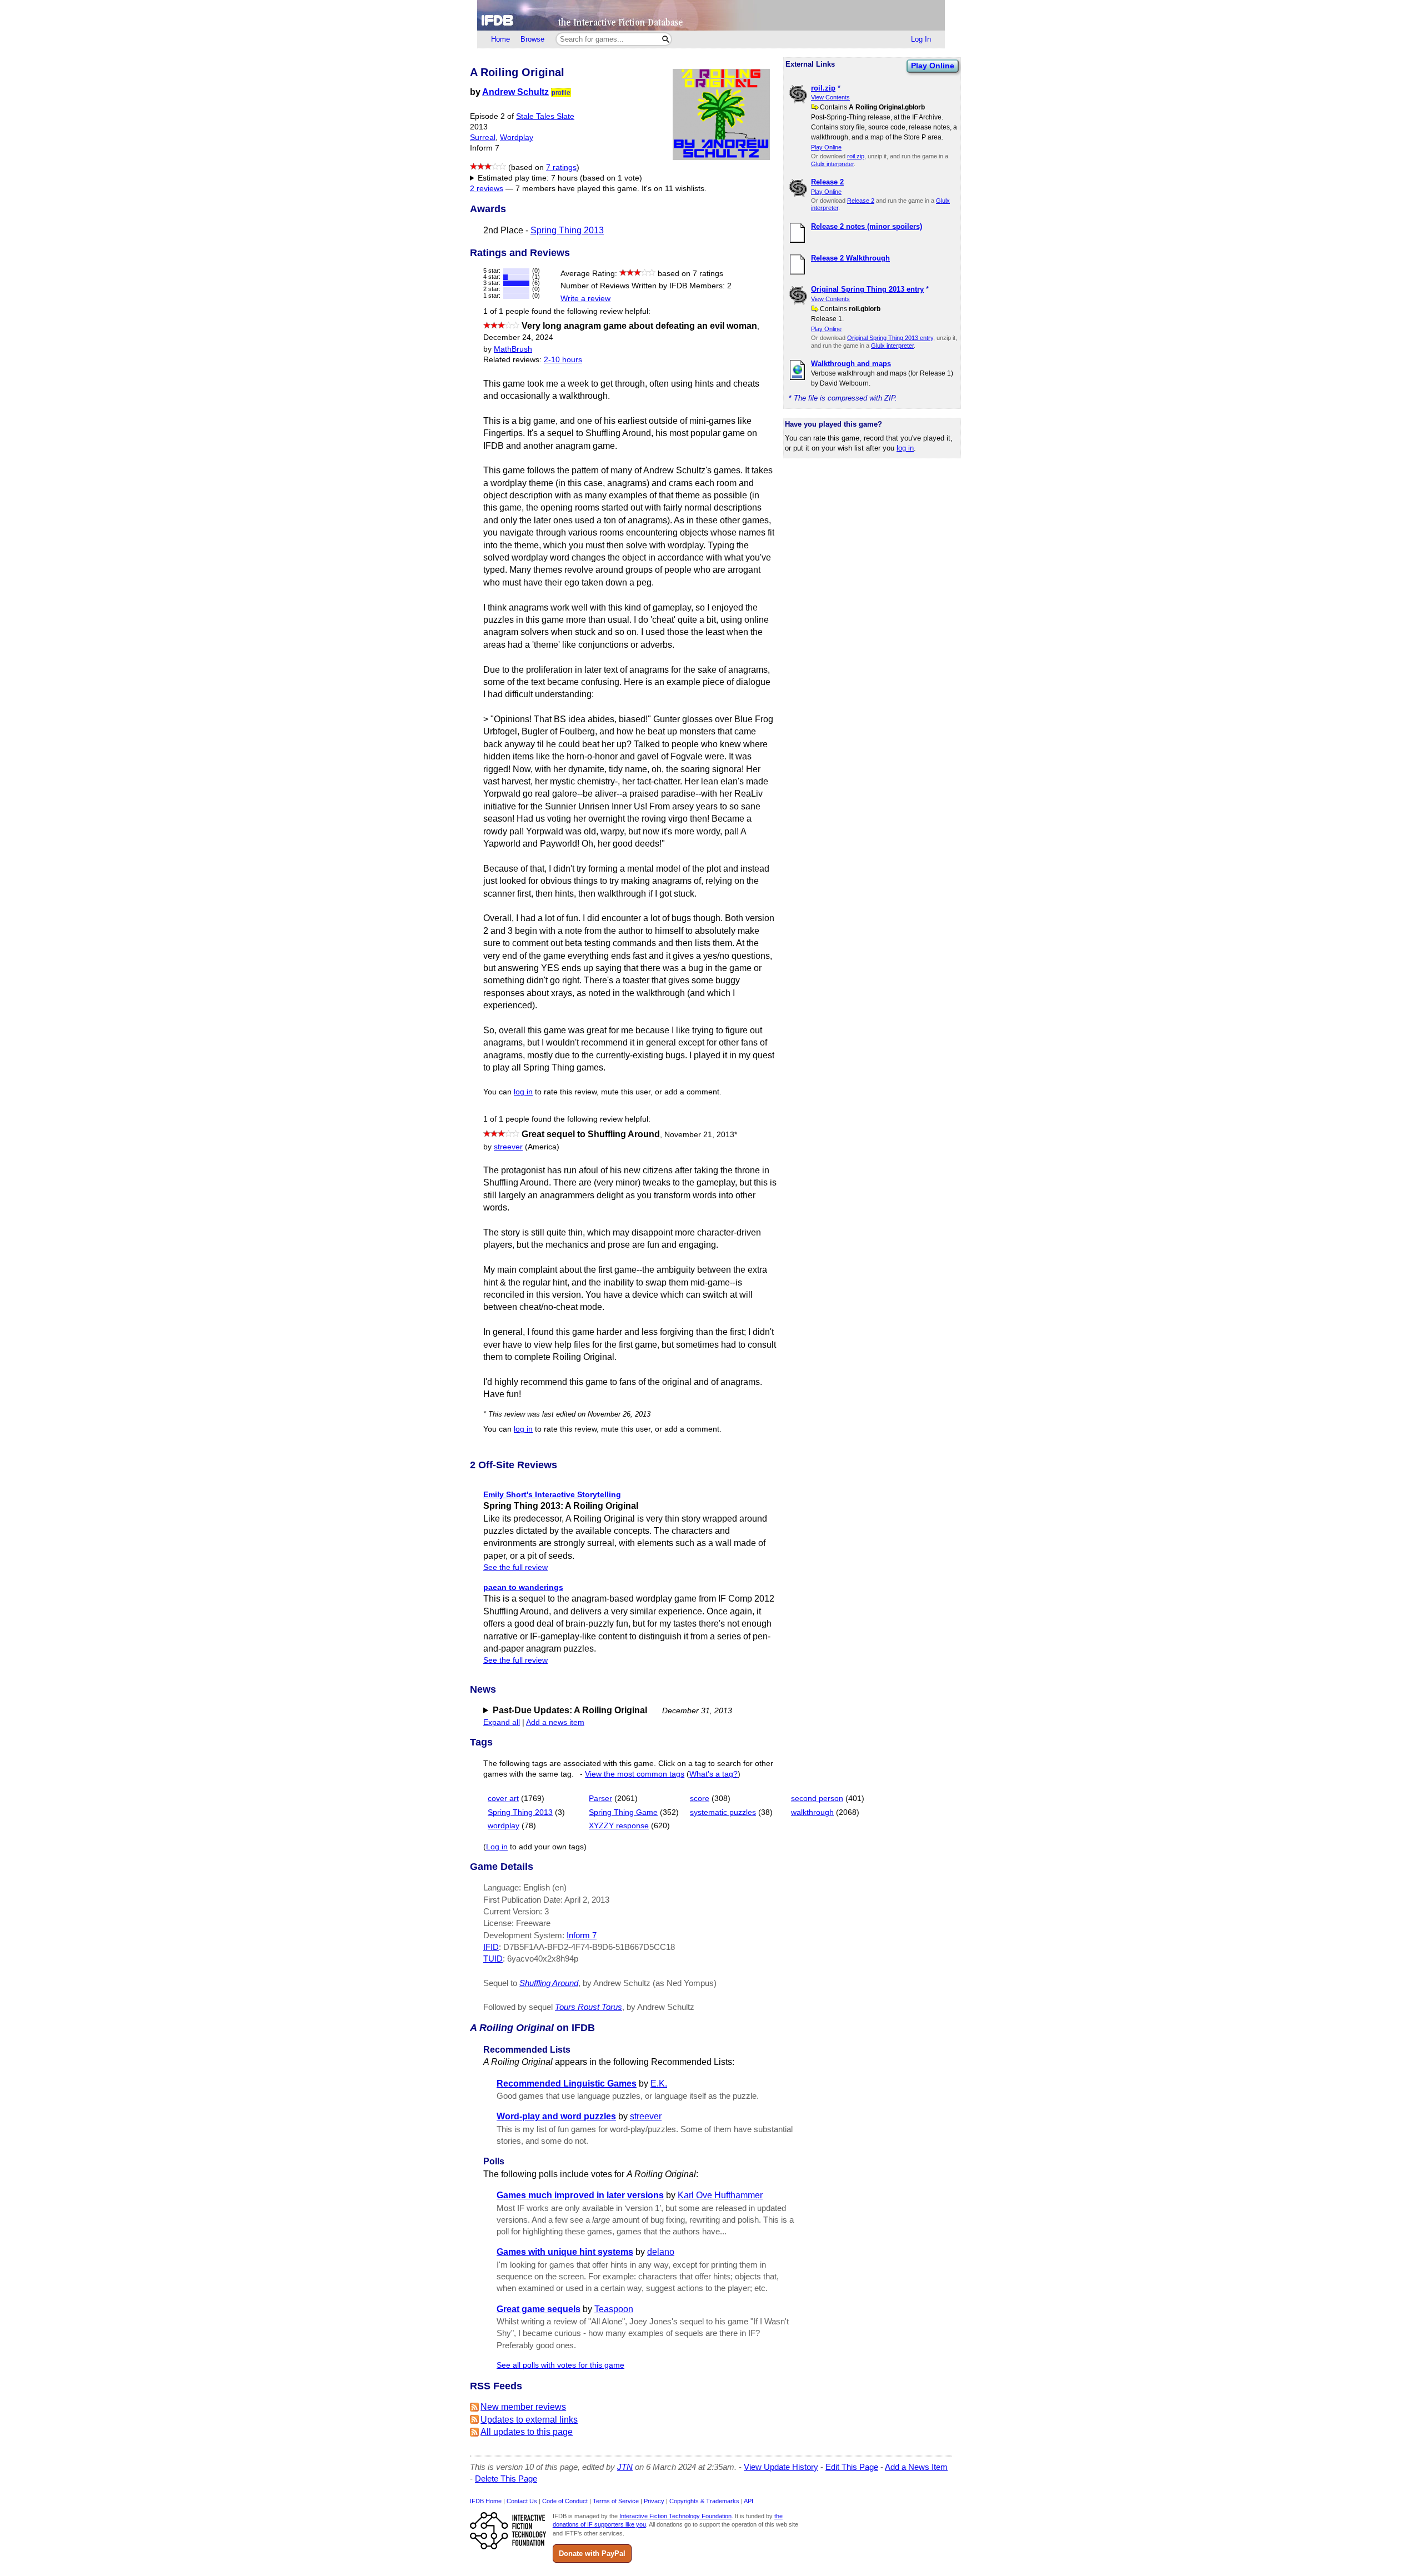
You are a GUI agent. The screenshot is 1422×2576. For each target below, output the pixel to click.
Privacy (654, 2501)
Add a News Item (916, 2467)
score (700, 1799)
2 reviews (487, 189)
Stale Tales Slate (545, 116)
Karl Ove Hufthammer (720, 2195)
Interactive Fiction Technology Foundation (675, 2516)
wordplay (504, 1826)
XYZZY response (619, 1826)
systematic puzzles (723, 1812)
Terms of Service (616, 2501)
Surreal (483, 137)
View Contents (830, 97)
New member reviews (523, 2407)
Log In (921, 39)
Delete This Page (506, 2479)
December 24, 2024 (518, 337)
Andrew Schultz (515, 92)
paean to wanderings (523, 1587)
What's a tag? (713, 1774)
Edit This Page (852, 2467)
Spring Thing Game (623, 1812)
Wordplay (517, 137)
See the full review (515, 1567)
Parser (600, 1799)
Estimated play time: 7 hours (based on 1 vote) (560, 178)
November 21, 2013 (701, 1135)
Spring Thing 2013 (567, 230)
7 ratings (561, 167)
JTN (625, 2467)
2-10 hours (563, 360)
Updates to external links (529, 2420)
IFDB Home (486, 2501)
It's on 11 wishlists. (674, 189)
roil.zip (856, 156)
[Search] (666, 39)
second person (817, 1799)
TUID (493, 1959)
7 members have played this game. (577, 189)
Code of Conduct (565, 2501)
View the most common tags (635, 1774)
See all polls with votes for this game (560, 2365)
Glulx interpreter (832, 164)
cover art (503, 1799)
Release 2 (861, 201)
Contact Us (522, 2501)
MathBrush (513, 349)
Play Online (933, 66)
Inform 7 (582, 1935)
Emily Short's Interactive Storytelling (552, 1494)
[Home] (711, 15)
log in (905, 448)
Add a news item (555, 1722)
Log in (497, 1847)
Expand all (502, 1722)
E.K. (659, 2084)
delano (661, 2252)
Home (500, 39)
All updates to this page (527, 2432)
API (748, 2501)
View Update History (781, 2467)
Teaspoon (614, 2309)
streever (508, 1147)
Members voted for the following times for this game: (562, 179)
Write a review (585, 299)
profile (561, 93)
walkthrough (812, 1812)
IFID (491, 1947)
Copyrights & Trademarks (704, 2501)
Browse (532, 39)
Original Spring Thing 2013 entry (890, 338)
